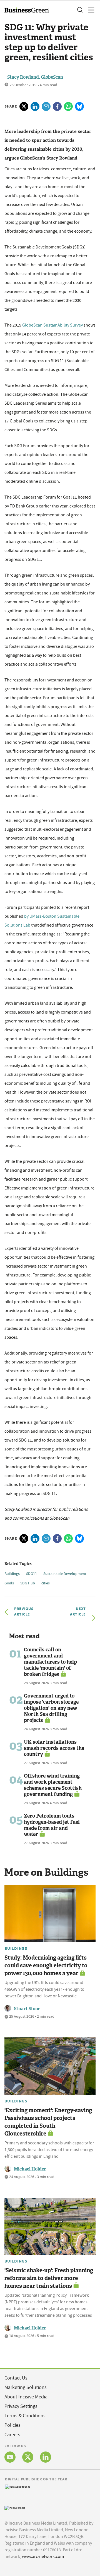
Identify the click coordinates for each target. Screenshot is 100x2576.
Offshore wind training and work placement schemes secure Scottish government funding (53, 1785)
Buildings (12, 1574)
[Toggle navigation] (89, 10)
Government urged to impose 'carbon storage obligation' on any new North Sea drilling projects (51, 1708)
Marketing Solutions (26, 2387)
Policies (12, 2425)
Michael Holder (30, 2169)
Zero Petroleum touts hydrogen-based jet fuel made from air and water (52, 1825)
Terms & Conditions (25, 2416)
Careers (12, 2435)
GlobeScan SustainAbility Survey (53, 325)
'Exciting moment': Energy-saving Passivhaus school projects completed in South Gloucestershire (48, 2122)
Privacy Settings (21, 2406)
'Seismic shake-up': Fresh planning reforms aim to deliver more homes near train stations (49, 2278)
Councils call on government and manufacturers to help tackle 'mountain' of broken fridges (50, 1662)
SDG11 (32, 1574)
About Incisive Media (26, 2397)
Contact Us (16, 2378)
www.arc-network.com (43, 2557)
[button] (80, 10)
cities (46, 1583)
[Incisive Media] (15, 2507)
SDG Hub (28, 1583)
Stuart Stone (27, 2009)
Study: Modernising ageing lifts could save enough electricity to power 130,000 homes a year (46, 1965)
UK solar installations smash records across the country (54, 1748)
